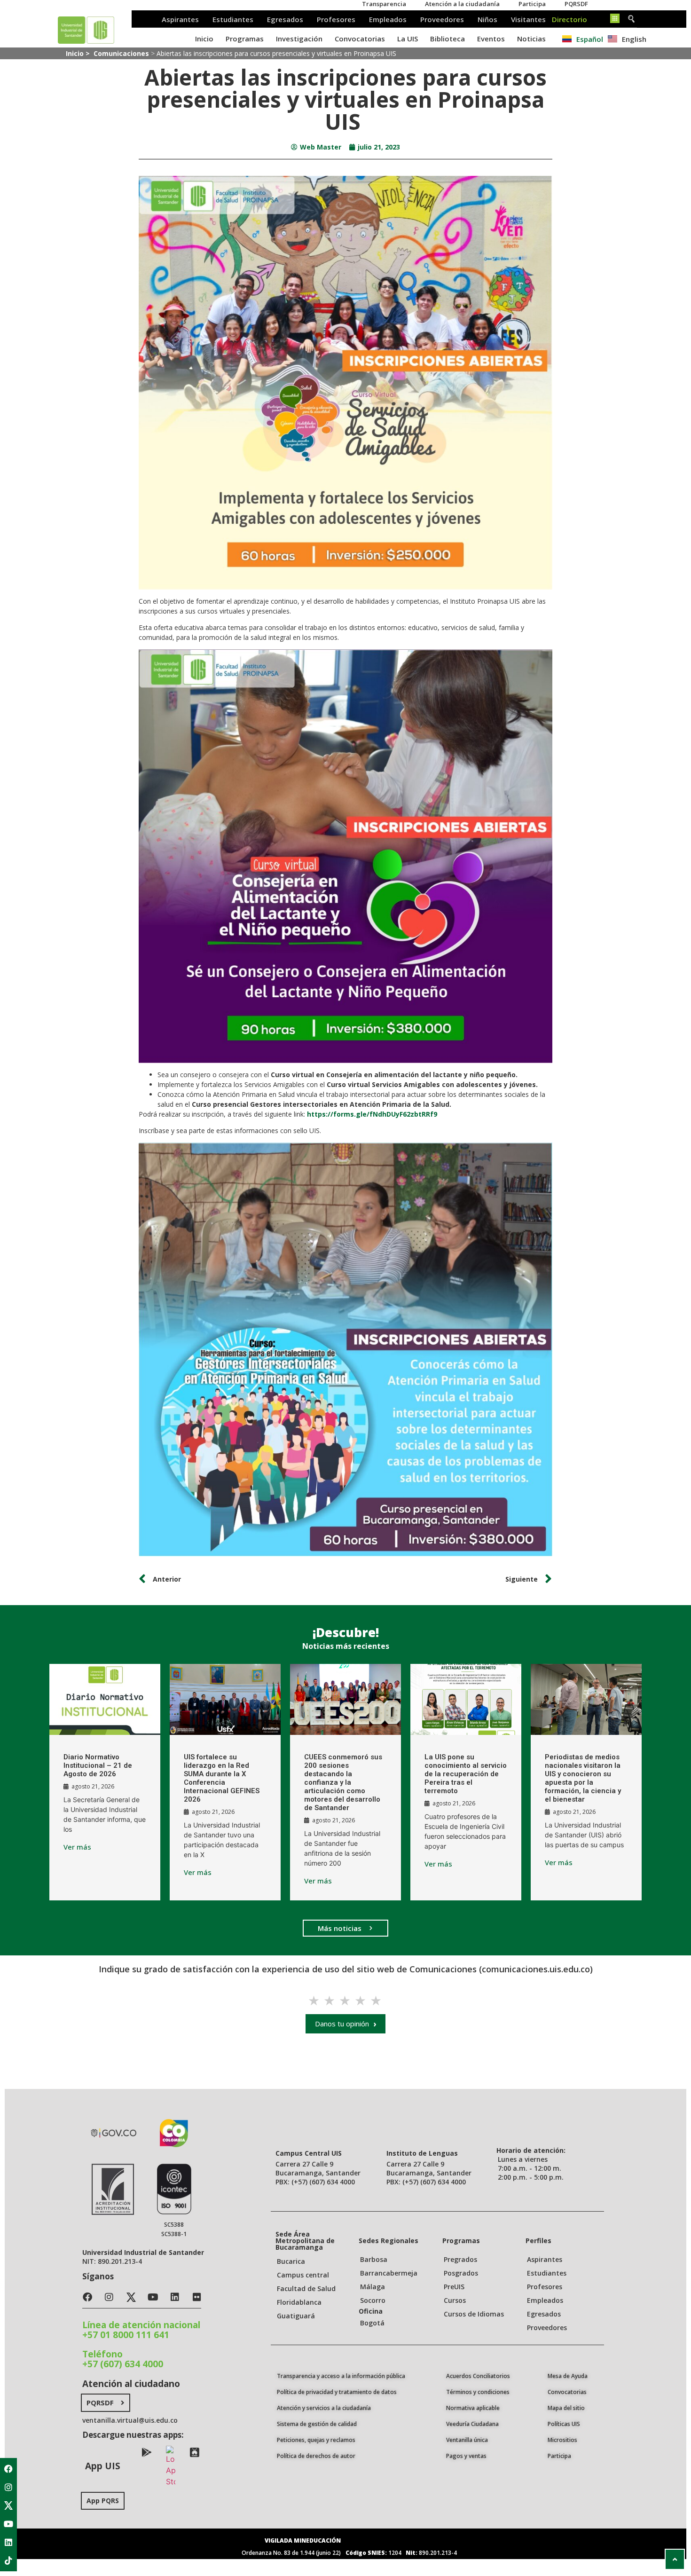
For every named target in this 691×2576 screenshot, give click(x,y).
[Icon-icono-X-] (8, 2505)
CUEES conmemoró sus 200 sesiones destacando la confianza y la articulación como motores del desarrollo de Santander (343, 1782)
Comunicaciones (121, 53)
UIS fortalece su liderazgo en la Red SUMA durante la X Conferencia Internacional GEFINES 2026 (222, 1778)
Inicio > (79, 53)
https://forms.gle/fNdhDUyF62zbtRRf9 (372, 1114)
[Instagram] (8, 2487)
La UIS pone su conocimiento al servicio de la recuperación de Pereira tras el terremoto (466, 1774)
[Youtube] (8, 2524)
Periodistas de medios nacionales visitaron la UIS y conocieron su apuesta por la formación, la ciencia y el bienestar (583, 1778)
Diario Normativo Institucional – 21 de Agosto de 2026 (98, 1765)
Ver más (77, 1847)
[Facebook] (8, 2469)
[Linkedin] (8, 2542)
